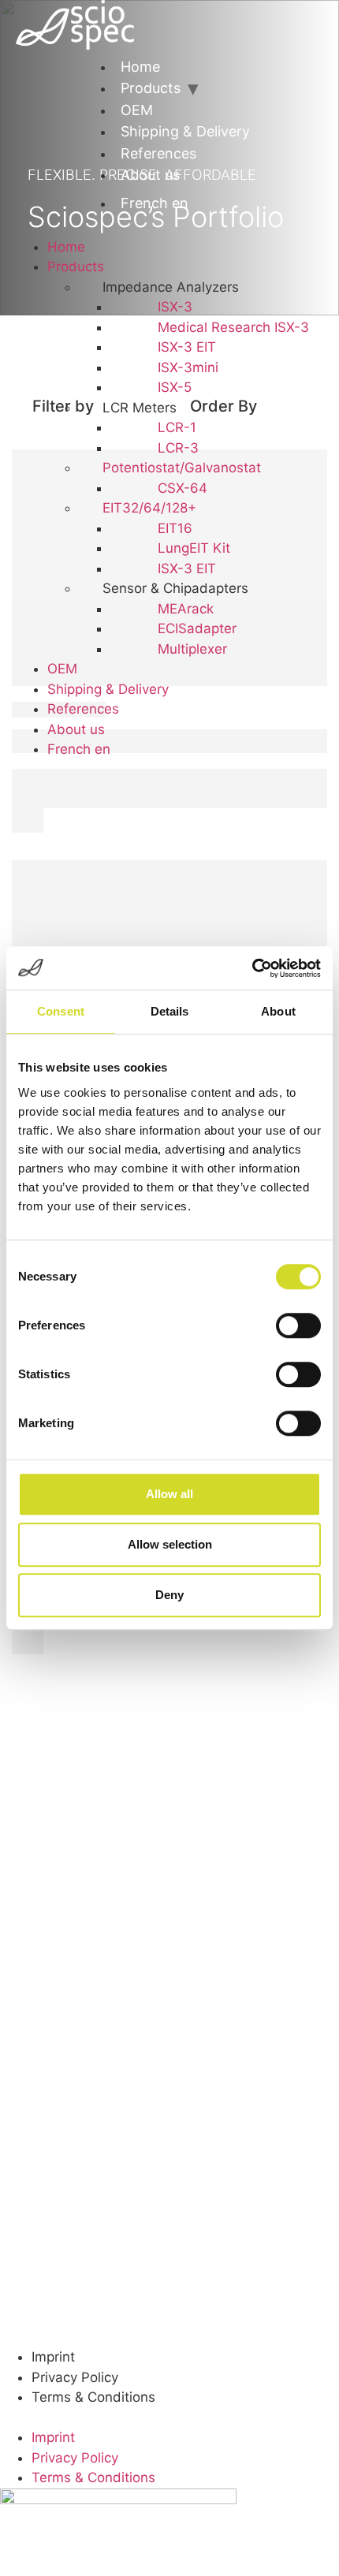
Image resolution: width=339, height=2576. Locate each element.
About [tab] (278, 1011)
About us (150, 175)
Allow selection (170, 1544)
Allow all (169, 1494)
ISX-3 (175, 307)
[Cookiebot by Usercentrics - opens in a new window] (252, 968)
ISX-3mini (188, 367)
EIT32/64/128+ (149, 508)
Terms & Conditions (93, 2397)
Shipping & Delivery (185, 131)
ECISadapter (197, 628)
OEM (137, 110)
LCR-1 (177, 427)
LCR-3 (178, 448)
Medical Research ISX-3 (233, 327)
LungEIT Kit (194, 548)
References (158, 153)
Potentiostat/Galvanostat (182, 468)
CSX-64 (183, 488)
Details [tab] (170, 1011)
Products (151, 88)
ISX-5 (175, 387)
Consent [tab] (61, 1011)
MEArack (186, 609)
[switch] (298, 1325)
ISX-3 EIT (187, 347)
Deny (169, 1595)
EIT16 (175, 528)
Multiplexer (192, 649)
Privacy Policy (75, 2377)
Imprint (53, 2357)
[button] (26, 229)
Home (140, 67)
